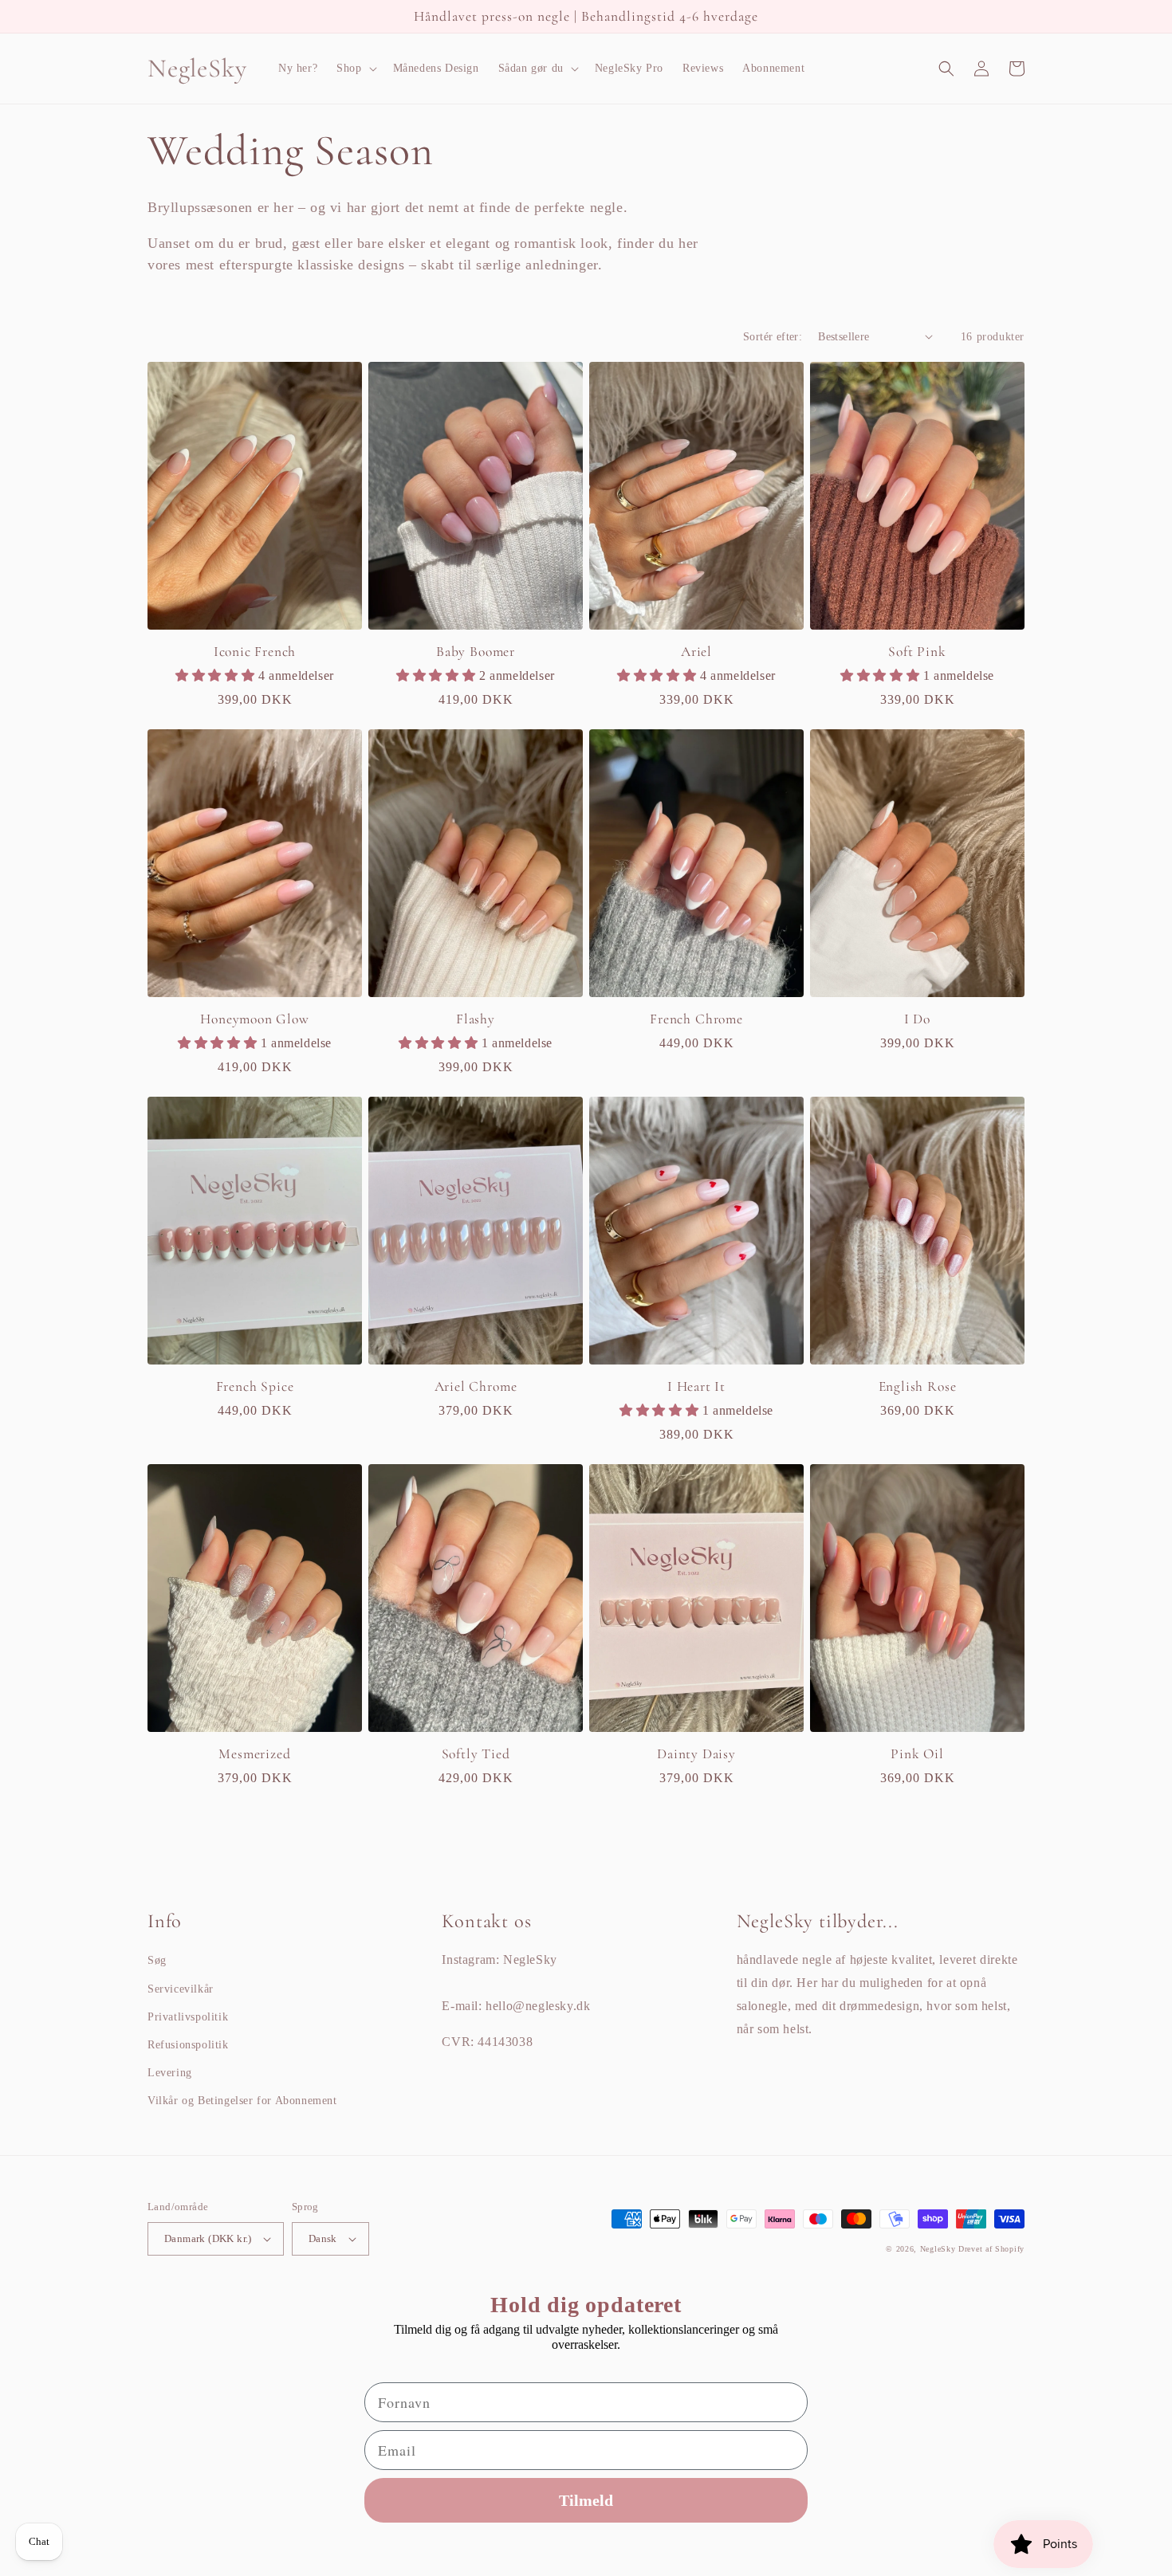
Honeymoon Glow (254, 1019)
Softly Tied (476, 1754)
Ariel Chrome (476, 1386)
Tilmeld (586, 2500)
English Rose (918, 1386)
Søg (157, 1960)
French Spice (255, 1386)
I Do (917, 1019)
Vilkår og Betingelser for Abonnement (242, 2101)
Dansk (323, 2238)
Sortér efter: (773, 337)
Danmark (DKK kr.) (208, 2238)
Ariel (696, 652)
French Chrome (696, 1019)
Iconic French (255, 652)
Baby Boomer (476, 652)
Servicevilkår (181, 1989)
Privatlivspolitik (188, 2017)
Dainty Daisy (696, 1754)
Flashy (476, 1019)
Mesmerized (254, 1754)
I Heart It (696, 1386)
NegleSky (938, 2249)
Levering (170, 2073)
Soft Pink (917, 652)
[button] (355, 69)
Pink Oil (917, 1754)
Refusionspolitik (188, 2045)
